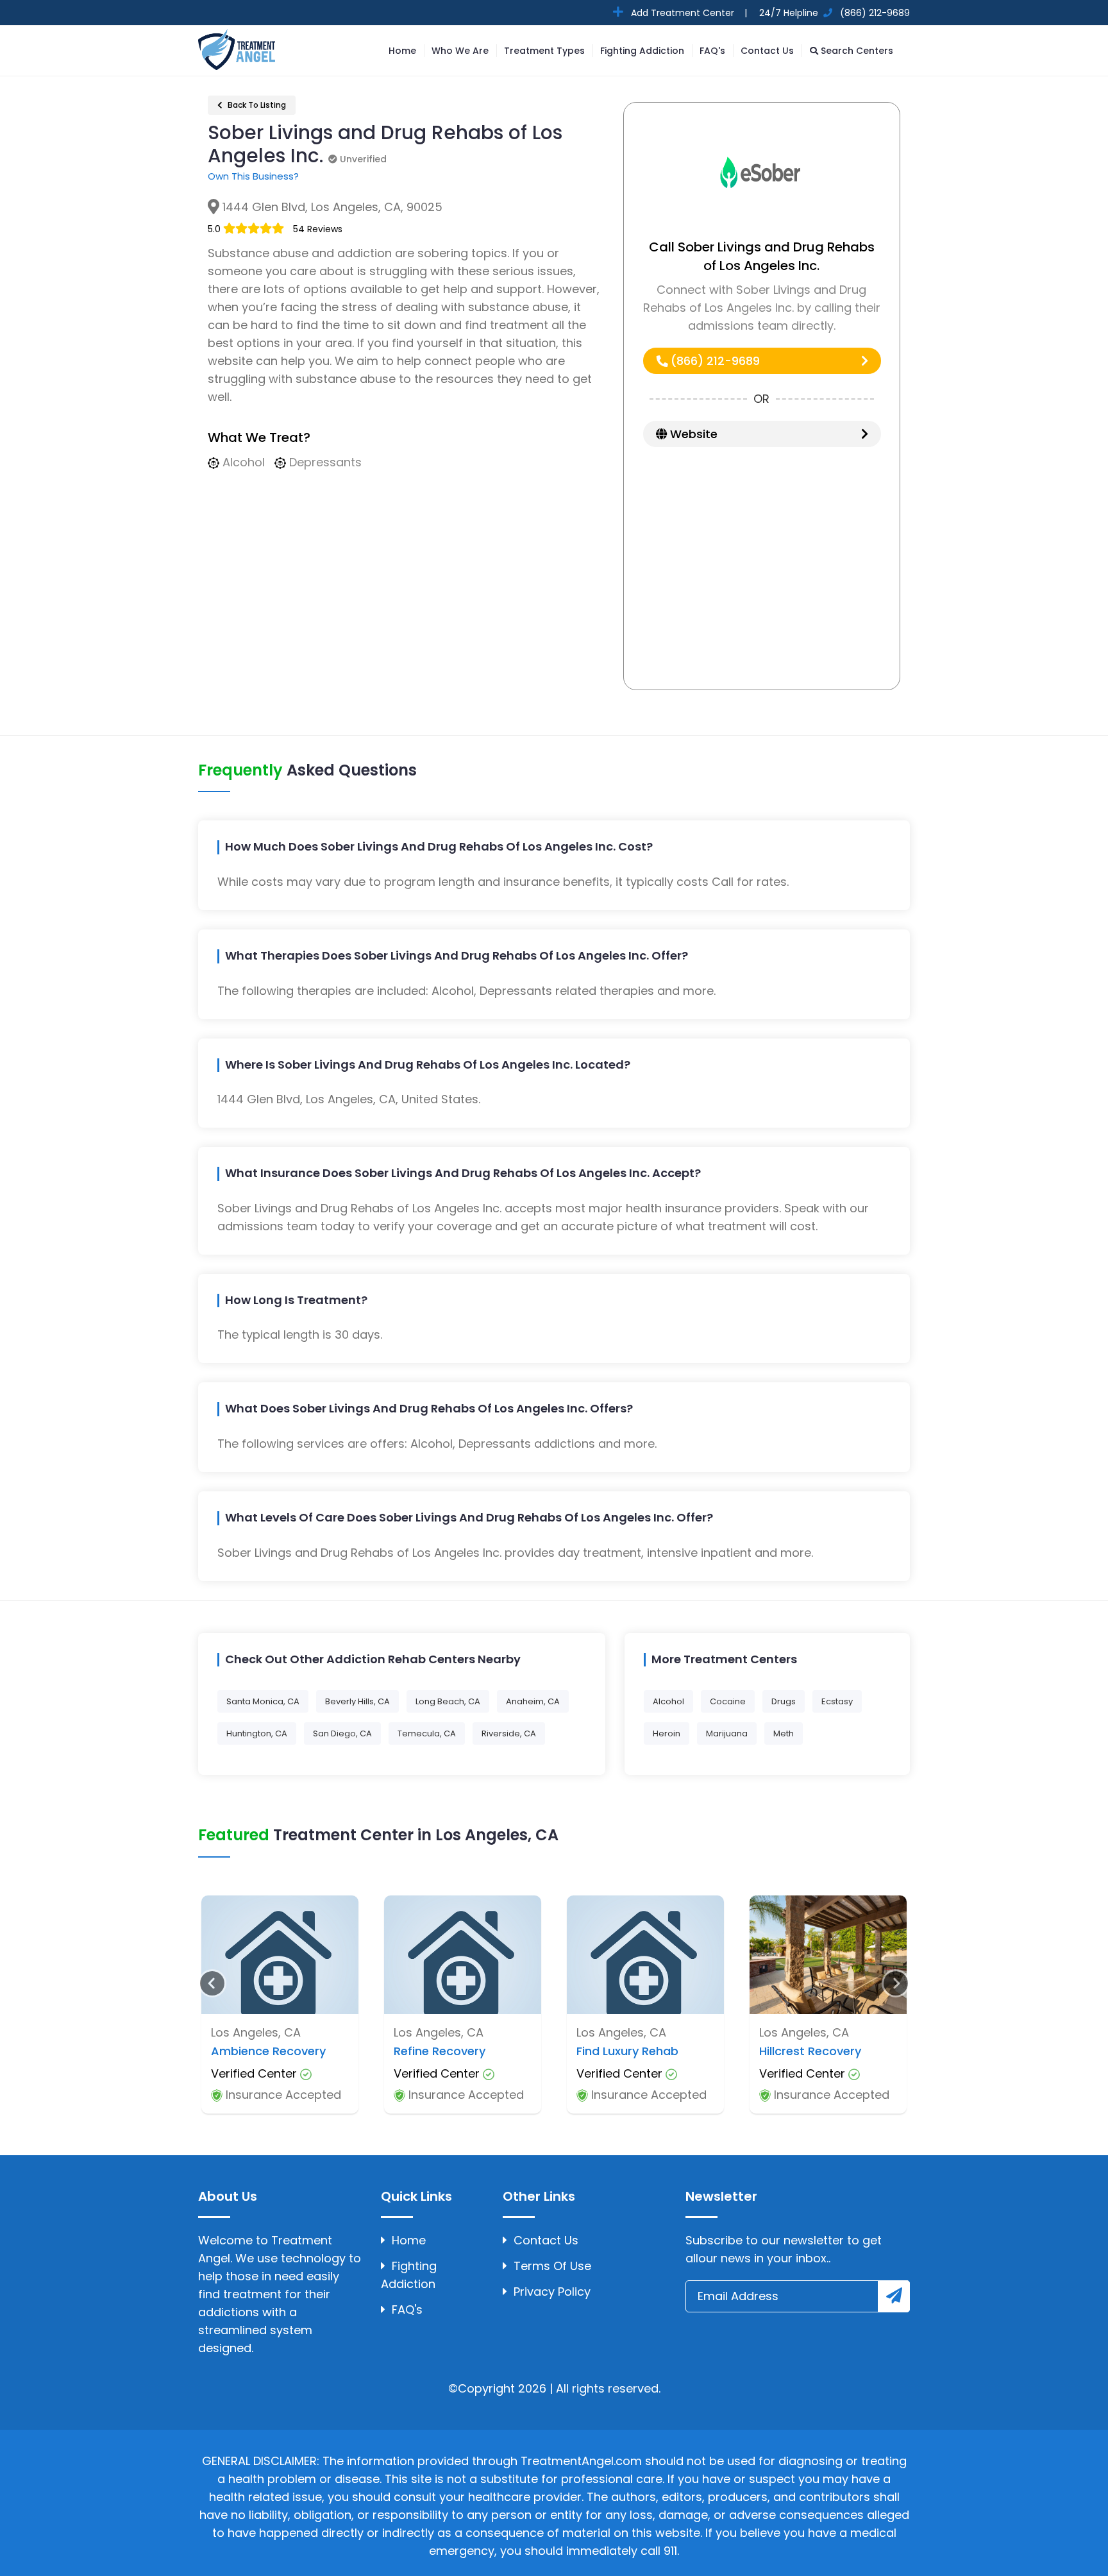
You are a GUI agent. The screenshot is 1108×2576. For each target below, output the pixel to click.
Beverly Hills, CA (357, 1701)
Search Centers (856, 51)
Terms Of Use (552, 2266)
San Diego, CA (342, 1733)
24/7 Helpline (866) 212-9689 (833, 13)
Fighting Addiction (642, 51)
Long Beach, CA (448, 1701)
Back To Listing (256, 105)
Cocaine (728, 1701)
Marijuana (727, 1733)
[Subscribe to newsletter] (894, 2296)
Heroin (667, 1733)
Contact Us (767, 51)
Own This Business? (253, 176)
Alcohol (668, 1701)
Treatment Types (544, 51)
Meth (784, 1733)
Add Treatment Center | (688, 13)
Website (692, 434)
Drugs (784, 1701)
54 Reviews (318, 229)
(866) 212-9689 (714, 361)
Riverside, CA (509, 1733)
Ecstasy (837, 1701)
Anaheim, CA (533, 1701)
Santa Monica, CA (263, 1701)
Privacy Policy (552, 2292)
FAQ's (712, 51)
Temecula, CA (427, 1733)
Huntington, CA (257, 1733)
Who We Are (460, 51)
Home (402, 51)
